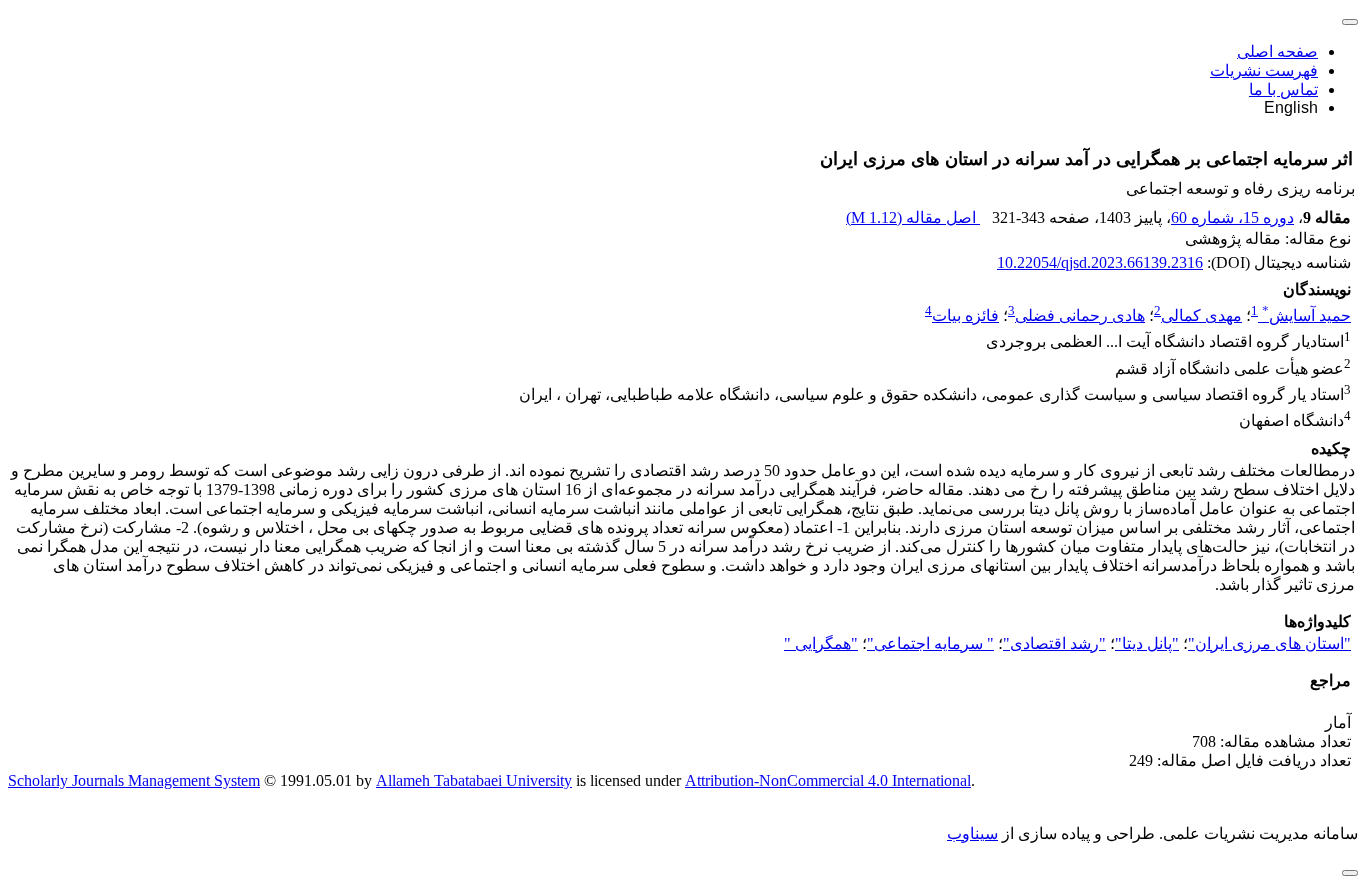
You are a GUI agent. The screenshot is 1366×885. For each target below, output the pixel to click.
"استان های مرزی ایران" (1269, 643)
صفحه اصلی (1277, 51)
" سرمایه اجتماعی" (930, 643)
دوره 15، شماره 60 (1232, 217)
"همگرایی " (821, 643)
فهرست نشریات (1264, 70)
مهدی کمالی (1201, 315)
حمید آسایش (1306, 315)
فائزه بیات (965, 315)
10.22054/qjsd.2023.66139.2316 (1100, 262)
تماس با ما (1283, 89)
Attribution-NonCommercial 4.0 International (828, 780)
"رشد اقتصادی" (1054, 643)
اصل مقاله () (913, 217)
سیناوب (972, 833)
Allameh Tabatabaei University (474, 780)
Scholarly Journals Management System (134, 780)
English (1291, 107)
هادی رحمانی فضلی (1080, 315)
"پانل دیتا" (1147, 643)
